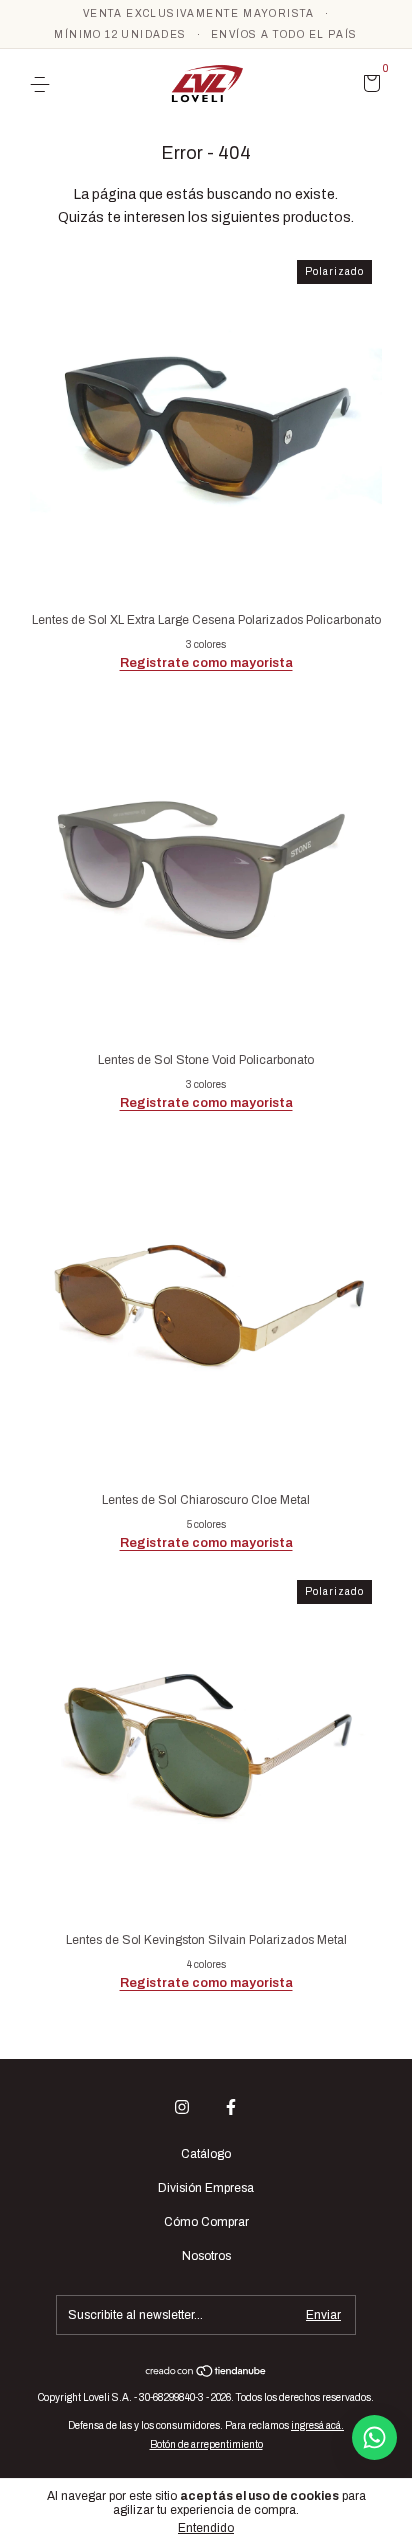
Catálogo (206, 2154)
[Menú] (43, 85)
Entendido (206, 2528)
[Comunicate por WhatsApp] (374, 2437)
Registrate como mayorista (206, 663)
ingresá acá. (317, 2425)
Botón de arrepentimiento (206, 2444)
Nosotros (206, 2256)
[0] (368, 86)
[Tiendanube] (206, 2373)
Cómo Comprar (206, 2222)
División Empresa (206, 2188)
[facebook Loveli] (231, 2107)
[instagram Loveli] (182, 2107)
